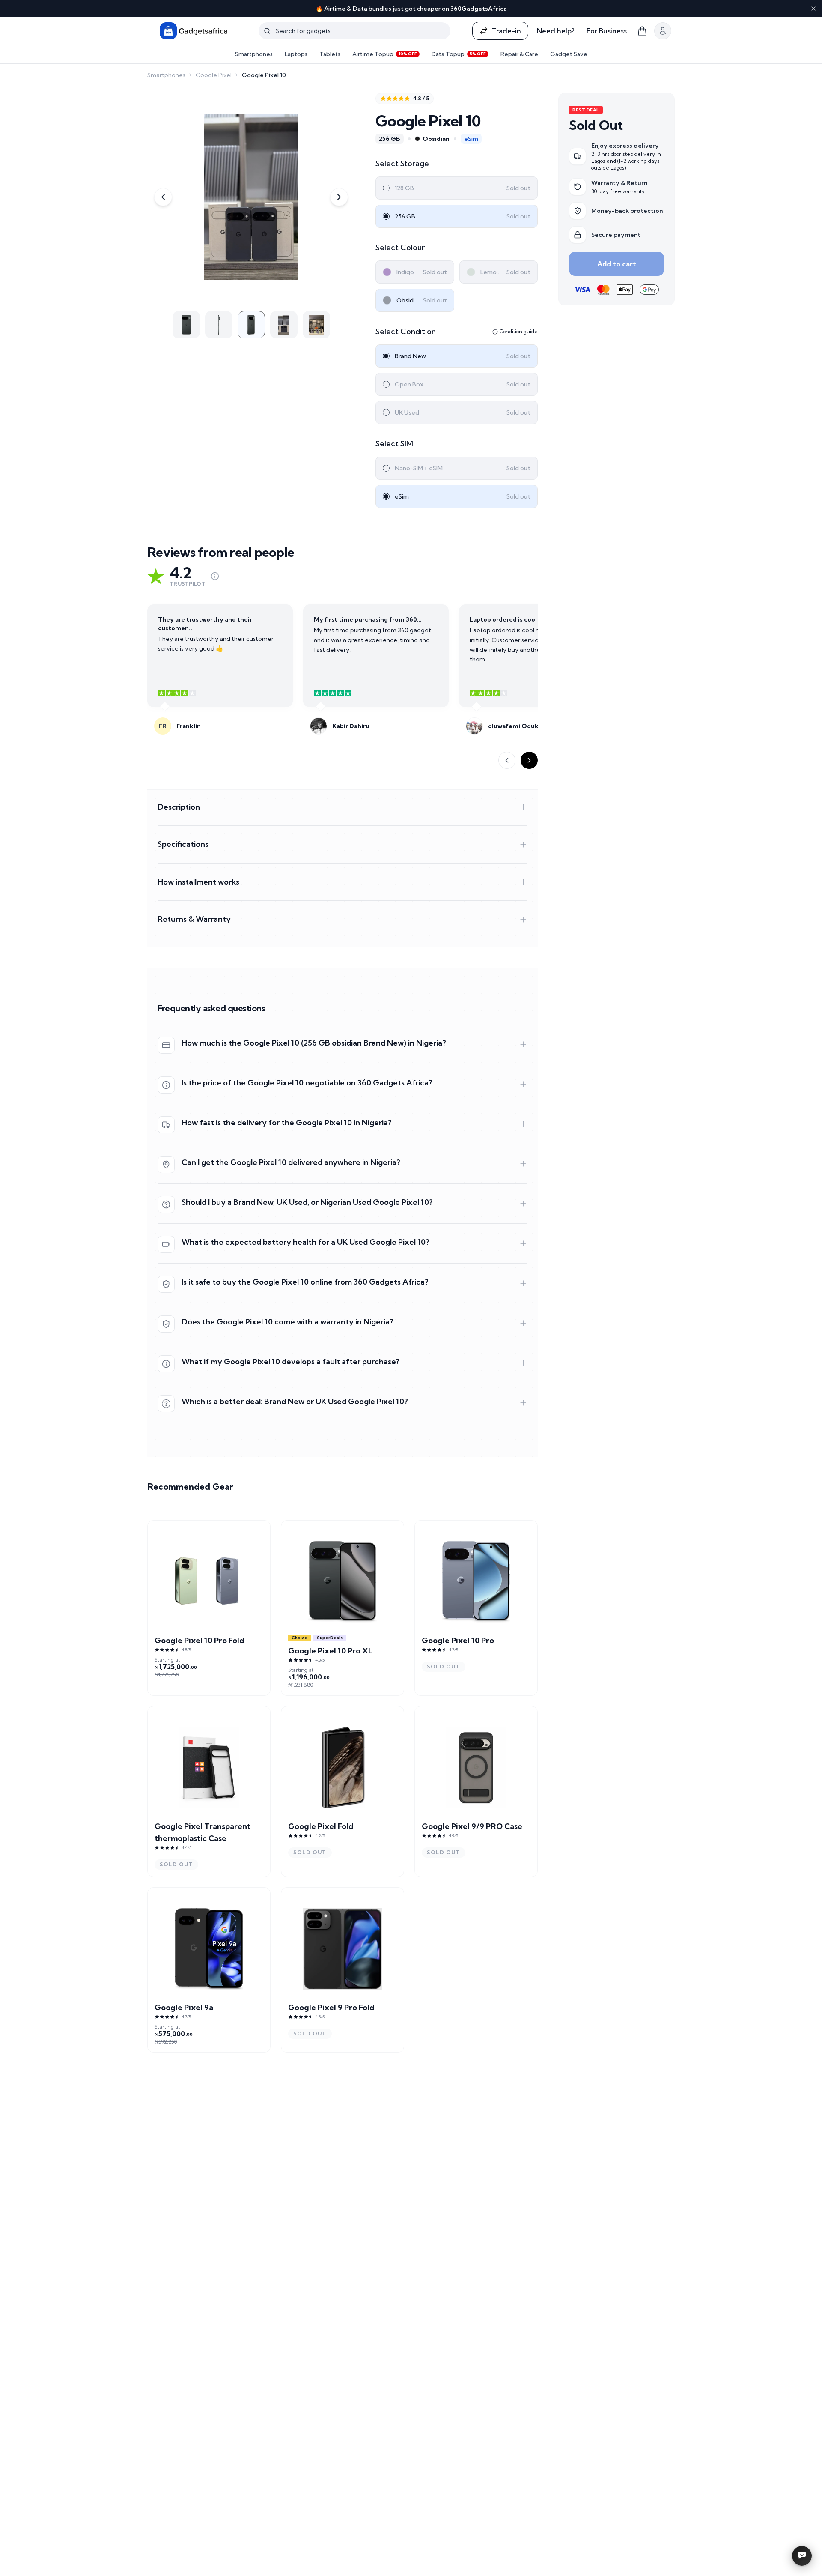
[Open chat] (802, 2556)
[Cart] (642, 31)
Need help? (556, 31)
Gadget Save (569, 54)
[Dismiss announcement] (813, 9)
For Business (607, 31)
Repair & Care (519, 54)
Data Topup (459, 54)
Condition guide (519, 331)
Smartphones (254, 54)
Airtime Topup (385, 54)
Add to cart (617, 264)
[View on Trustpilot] (215, 576)
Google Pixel (214, 75)
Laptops (296, 54)
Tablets (330, 54)
